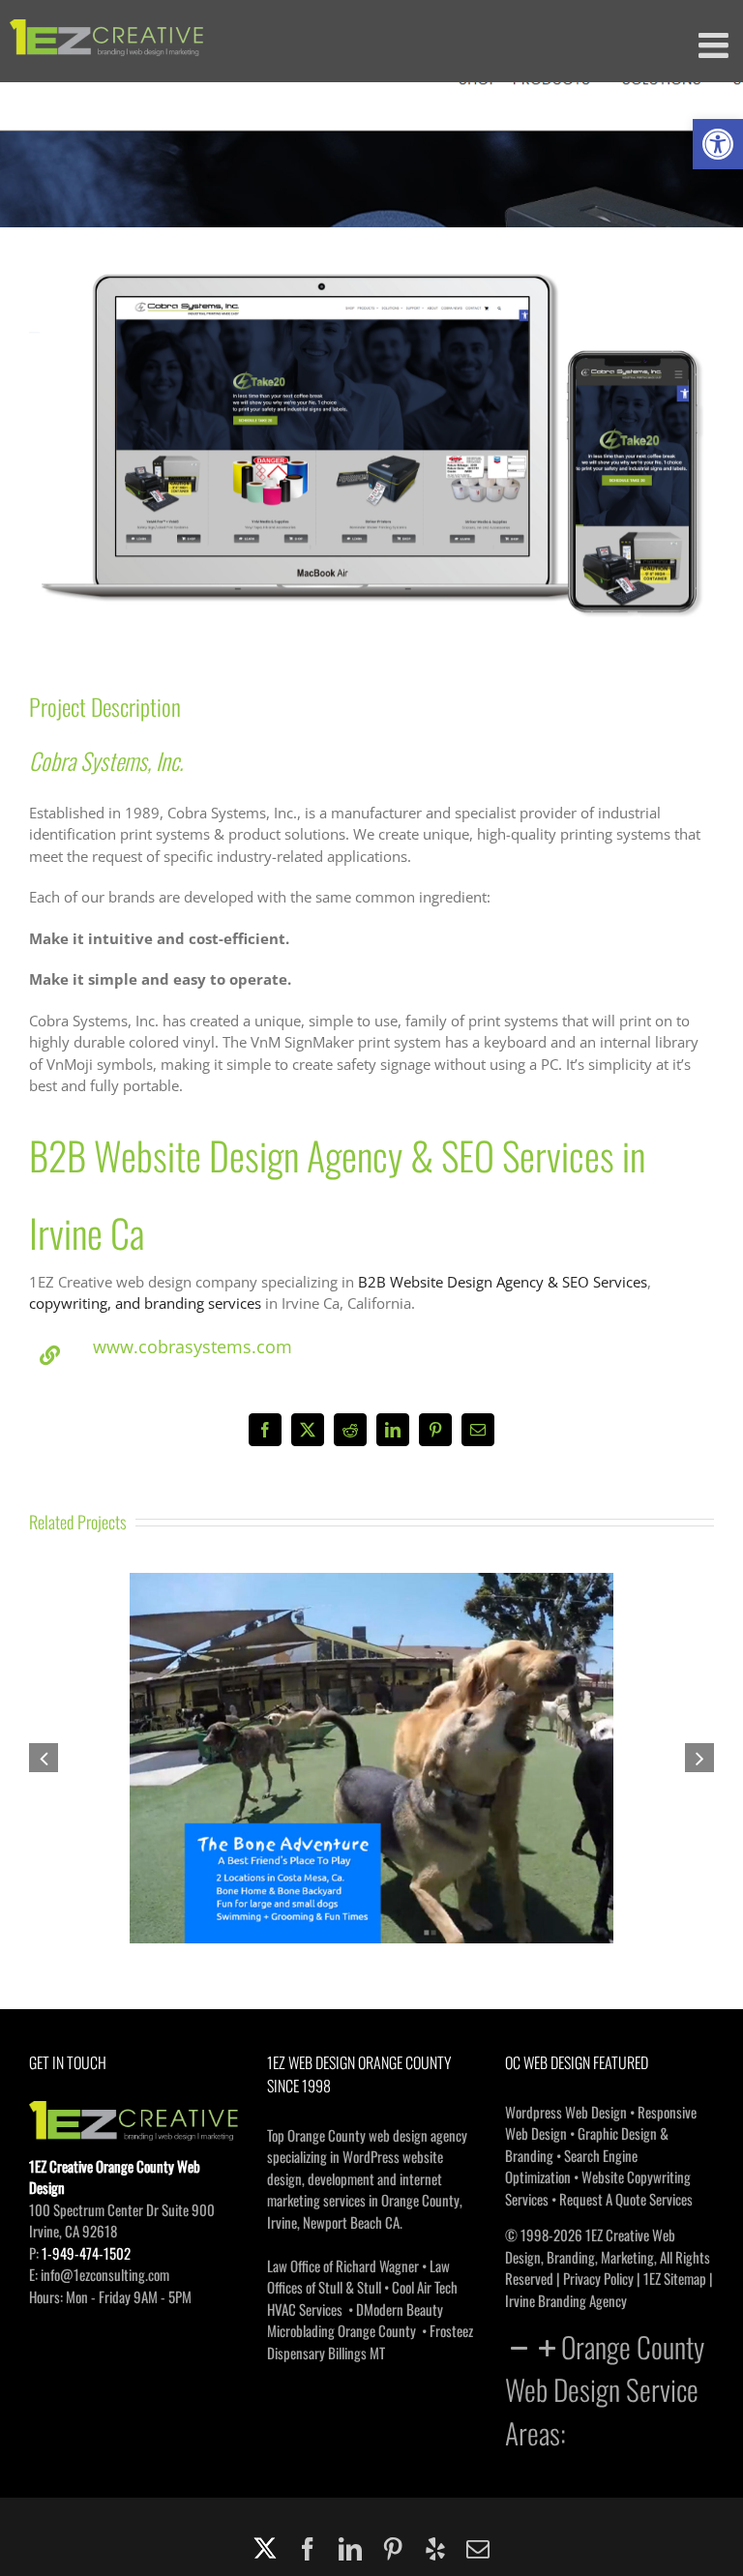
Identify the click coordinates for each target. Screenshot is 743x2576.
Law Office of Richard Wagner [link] (343, 2265)
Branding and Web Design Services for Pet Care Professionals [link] (371, 1741)
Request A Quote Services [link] (626, 2199)
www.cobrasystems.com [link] (193, 1347)
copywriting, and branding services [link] (145, 1303)
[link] (718, 144)
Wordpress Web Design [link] (566, 2112)
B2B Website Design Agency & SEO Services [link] (503, 1282)
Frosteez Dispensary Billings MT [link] (370, 2341)
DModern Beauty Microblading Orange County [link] (355, 2320)
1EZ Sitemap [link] (675, 2278)
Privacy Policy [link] (598, 2278)
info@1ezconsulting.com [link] (105, 2274)
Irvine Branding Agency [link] (566, 2300)
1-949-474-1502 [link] (86, 2253)
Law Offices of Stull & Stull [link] (358, 2277)
